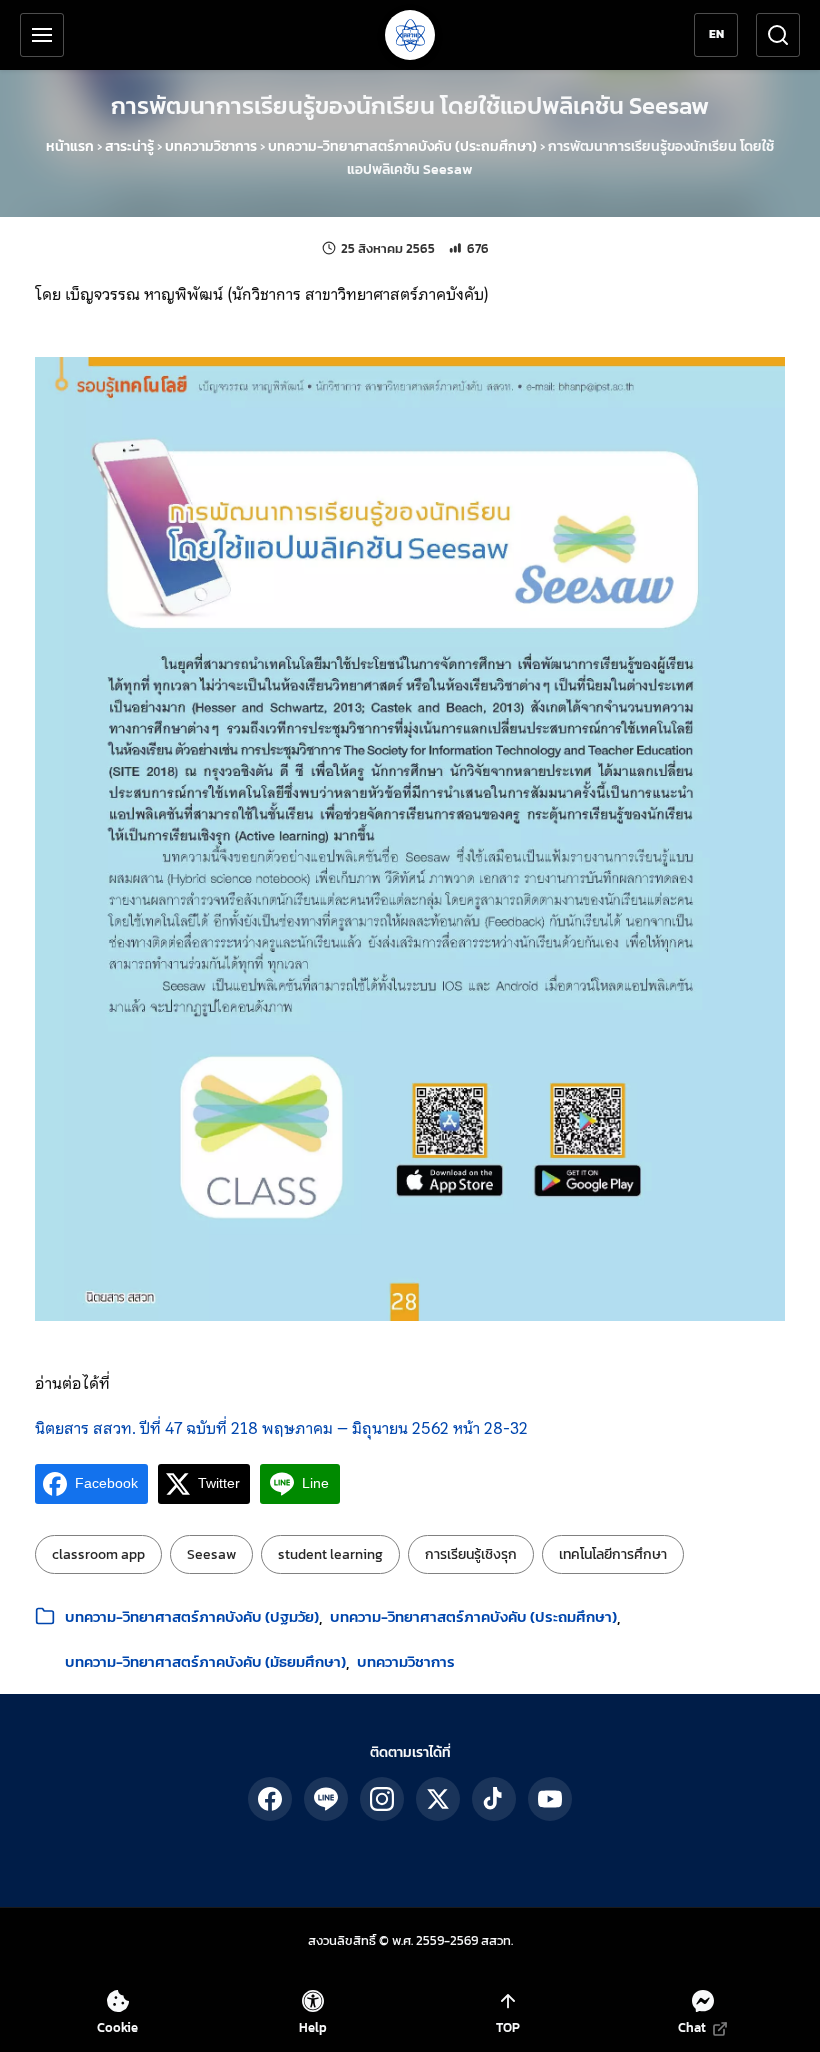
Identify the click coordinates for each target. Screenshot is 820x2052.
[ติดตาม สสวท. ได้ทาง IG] (382, 1799)
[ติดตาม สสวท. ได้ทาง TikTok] (494, 1799)
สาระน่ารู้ (129, 146)
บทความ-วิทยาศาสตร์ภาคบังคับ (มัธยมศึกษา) (205, 1661)
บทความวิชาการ (211, 146)
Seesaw (211, 1554)
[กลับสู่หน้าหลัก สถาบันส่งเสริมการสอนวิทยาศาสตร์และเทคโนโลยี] (410, 35)
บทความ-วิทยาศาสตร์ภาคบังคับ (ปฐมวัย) (192, 1616)
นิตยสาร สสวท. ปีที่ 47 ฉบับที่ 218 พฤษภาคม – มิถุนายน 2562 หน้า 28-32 (281, 1428)
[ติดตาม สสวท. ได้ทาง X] (438, 1799)
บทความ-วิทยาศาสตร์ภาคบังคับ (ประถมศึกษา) (402, 146)
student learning (330, 1554)
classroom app (98, 1554)
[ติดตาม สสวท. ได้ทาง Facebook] (270, 1799)
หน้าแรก (70, 146)
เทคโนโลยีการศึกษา (613, 1554)
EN (716, 34)
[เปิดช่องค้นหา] (778, 35)
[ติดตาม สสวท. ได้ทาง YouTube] (550, 1799)
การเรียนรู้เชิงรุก (471, 1554)
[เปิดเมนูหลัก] (42, 35)
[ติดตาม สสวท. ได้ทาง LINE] (326, 1799)
